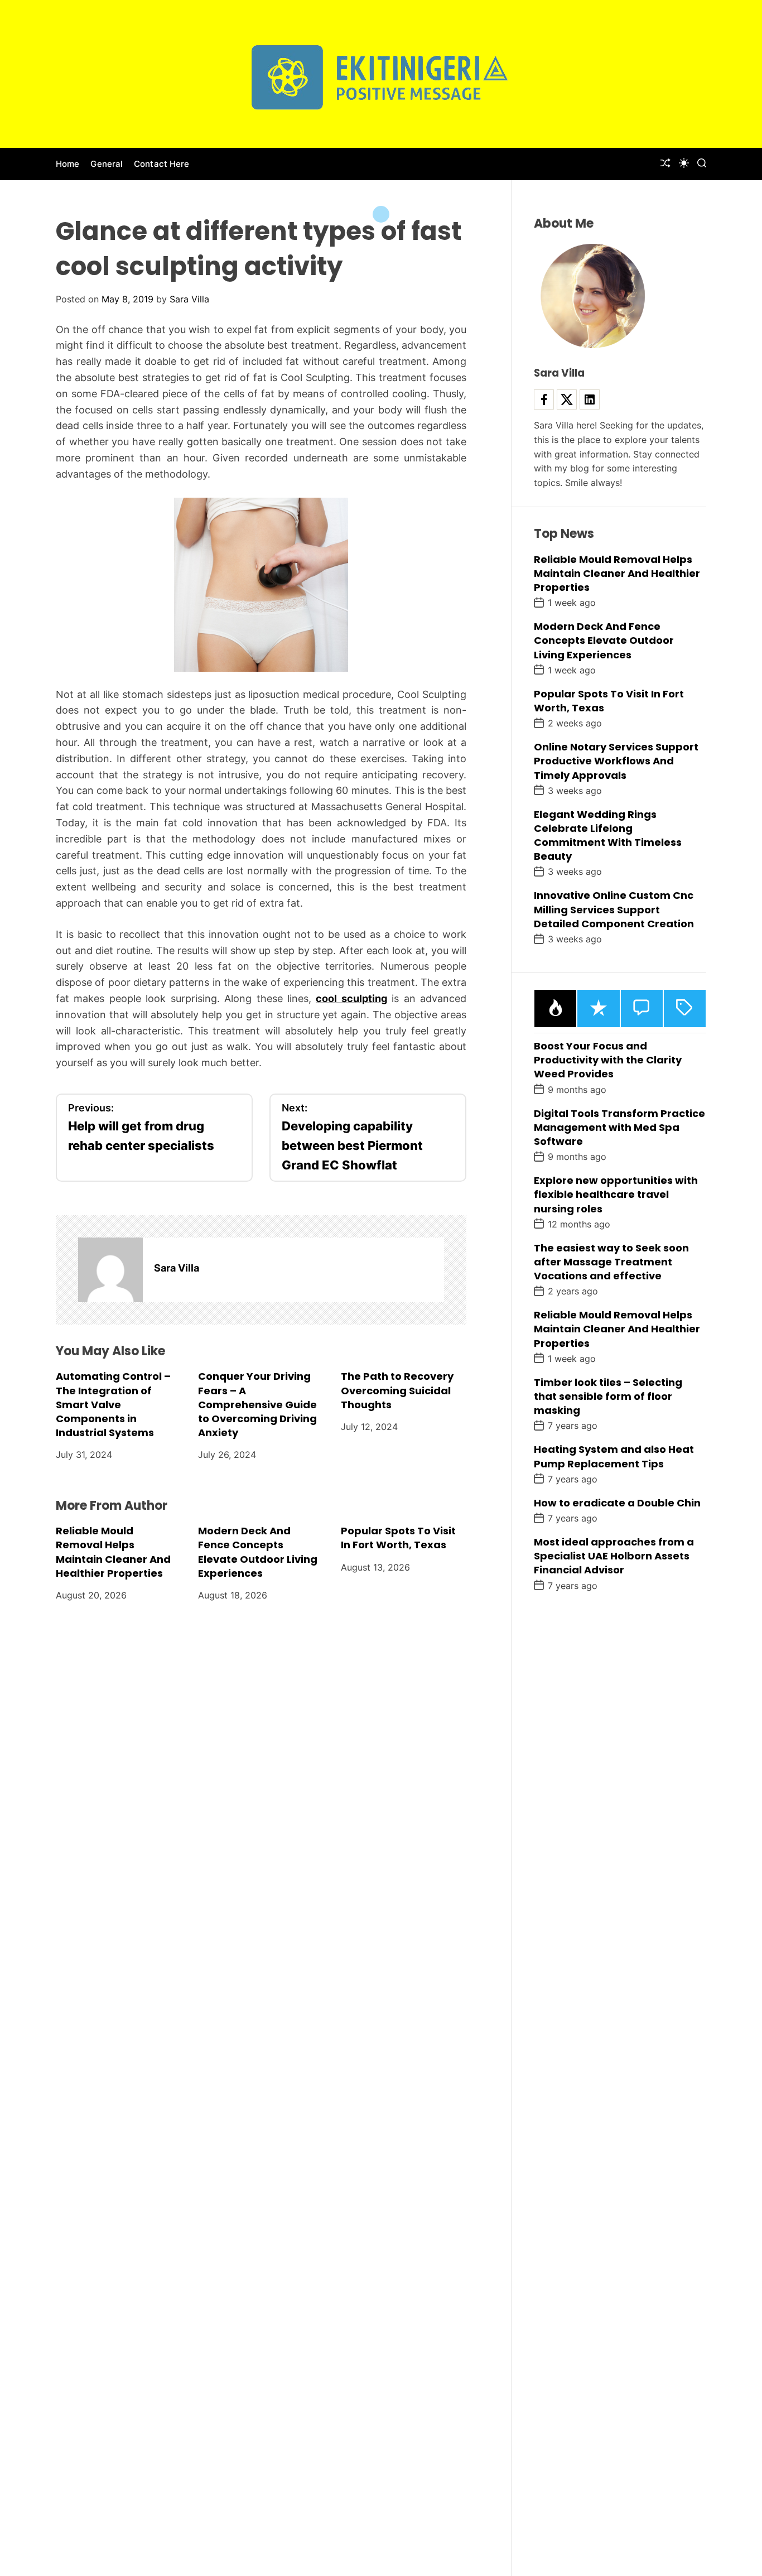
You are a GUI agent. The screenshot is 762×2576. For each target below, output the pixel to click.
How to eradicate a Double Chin (617, 1502)
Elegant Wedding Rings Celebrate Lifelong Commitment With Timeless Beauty (608, 835)
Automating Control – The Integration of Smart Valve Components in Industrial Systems (113, 1404)
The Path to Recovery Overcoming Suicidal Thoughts (397, 1390)
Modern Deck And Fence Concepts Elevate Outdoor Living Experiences (258, 1552)
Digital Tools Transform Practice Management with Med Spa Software (619, 1127)
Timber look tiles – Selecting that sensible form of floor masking (608, 1396)
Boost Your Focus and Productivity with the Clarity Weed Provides (608, 1060)
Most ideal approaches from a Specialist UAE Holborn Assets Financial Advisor (614, 1556)
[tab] (555, 1008)
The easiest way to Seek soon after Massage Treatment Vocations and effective (611, 1261)
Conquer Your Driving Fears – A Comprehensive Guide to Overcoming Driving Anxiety (257, 1404)
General (107, 164)
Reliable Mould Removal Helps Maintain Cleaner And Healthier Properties (113, 1552)
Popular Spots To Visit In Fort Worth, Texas (398, 1538)
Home (67, 164)
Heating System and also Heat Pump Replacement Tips (614, 1456)
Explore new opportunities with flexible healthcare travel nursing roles (616, 1194)
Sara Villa (189, 299)
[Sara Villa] (110, 1270)
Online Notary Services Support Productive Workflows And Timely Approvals (616, 761)
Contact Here (161, 164)
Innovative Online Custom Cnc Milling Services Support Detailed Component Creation (614, 909)
